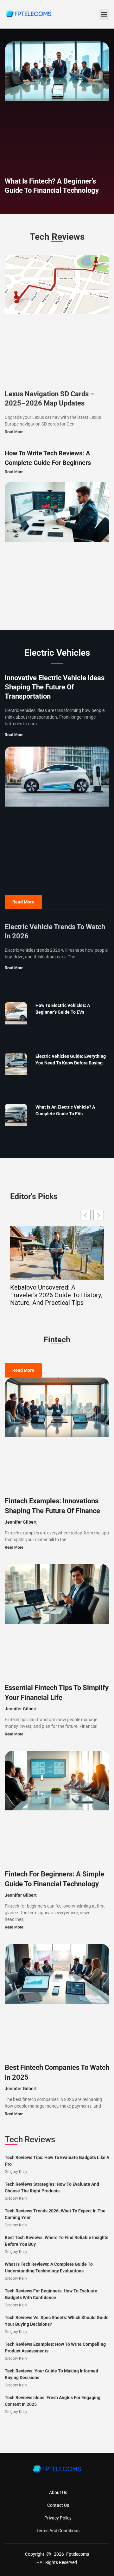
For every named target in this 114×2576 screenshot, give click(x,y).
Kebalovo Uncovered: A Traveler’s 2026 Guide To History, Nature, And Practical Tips (56, 1295)
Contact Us (58, 2505)
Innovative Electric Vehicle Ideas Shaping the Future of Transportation (55, 687)
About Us (58, 2492)
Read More (14, 432)
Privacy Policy (58, 2518)
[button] (104, 14)
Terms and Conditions (58, 2531)
